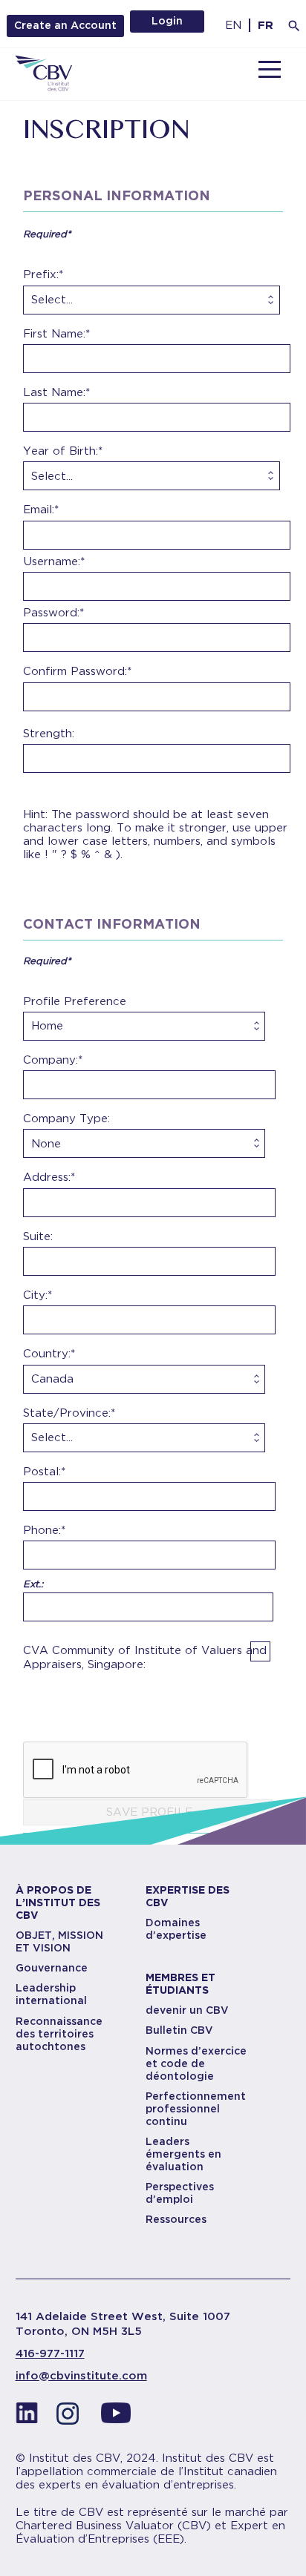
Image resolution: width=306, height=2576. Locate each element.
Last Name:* (56, 392)
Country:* (49, 1354)
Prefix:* (43, 274)
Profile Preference (75, 1001)
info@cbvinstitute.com (81, 2376)
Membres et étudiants (180, 1984)
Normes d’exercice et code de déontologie (196, 2063)
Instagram (71, 2417)
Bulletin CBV (179, 2030)
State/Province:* (69, 1413)
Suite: (38, 1236)
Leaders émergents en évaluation (183, 2154)
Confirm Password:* (77, 671)
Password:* (53, 613)
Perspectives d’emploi (180, 2193)
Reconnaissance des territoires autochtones (59, 2034)
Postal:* (44, 1472)
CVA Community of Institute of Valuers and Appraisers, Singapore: (145, 1657)
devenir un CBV (187, 2010)
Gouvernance (52, 1968)
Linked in (27, 2417)
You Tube (116, 2417)
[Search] (294, 26)
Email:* (41, 510)
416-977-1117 (50, 2353)
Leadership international (51, 1994)
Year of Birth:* (63, 451)
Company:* (53, 1060)
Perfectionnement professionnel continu (196, 2109)
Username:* (54, 561)
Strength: (49, 734)
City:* (38, 1295)
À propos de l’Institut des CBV (58, 1903)
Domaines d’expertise (176, 1929)
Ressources (176, 2219)
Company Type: (66, 1119)
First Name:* (56, 334)
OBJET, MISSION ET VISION (59, 1941)
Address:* (49, 1177)
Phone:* (44, 1530)
